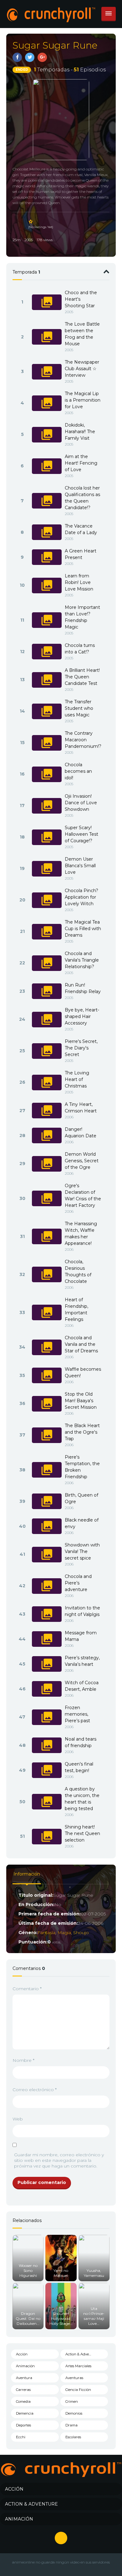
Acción (22, 2354)
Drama (71, 2425)
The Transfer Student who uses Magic (79, 708)
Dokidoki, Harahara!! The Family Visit (80, 432)
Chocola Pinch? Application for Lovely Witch (81, 897)
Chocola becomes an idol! (78, 771)
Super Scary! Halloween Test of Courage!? (81, 834)
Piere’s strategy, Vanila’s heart (82, 1661)
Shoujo (81, 1933)
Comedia (23, 2402)
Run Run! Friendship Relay (83, 988)
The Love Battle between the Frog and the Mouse (82, 334)
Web (18, 2119)
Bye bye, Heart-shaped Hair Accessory (82, 1016)
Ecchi (21, 2437)
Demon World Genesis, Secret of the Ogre (82, 1161)
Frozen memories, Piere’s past (77, 1714)
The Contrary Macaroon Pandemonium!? (83, 740)
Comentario (27, 1989)
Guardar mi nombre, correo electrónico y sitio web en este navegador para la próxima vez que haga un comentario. (59, 2160)
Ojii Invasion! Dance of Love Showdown (81, 803)
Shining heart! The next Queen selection (82, 1833)
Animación (25, 2366)
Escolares (73, 2437)
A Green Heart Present (81, 554)
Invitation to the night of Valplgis (82, 1611)
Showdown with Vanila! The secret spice (82, 1551)
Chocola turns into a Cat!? (80, 649)
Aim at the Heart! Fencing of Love (81, 463)
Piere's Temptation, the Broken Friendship (82, 1467)
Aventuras (74, 2378)
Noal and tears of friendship (81, 1742)
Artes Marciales (78, 2366)
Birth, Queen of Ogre (81, 1498)
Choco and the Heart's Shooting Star (81, 299)
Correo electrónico (35, 2090)
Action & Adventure (82, 2354)
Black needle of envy (82, 1523)
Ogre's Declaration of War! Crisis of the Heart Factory (83, 1195)
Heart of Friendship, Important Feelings (76, 1310)
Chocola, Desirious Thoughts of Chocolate (78, 1271)
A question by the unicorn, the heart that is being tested (82, 1799)
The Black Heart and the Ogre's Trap (82, 1432)
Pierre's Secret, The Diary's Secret (81, 1048)
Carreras (23, 2390)
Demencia (25, 2413)
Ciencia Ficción (78, 2390)
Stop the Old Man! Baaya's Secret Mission (81, 1401)
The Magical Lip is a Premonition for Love (83, 400)
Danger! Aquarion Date (81, 1133)
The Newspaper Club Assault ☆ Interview (82, 369)
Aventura (24, 2378)
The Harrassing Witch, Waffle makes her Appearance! (81, 1233)
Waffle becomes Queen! (83, 1372)
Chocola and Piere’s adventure (78, 1583)
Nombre (23, 2060)
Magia (64, 1933)
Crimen (72, 2402)
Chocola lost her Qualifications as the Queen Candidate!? (82, 498)
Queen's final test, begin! (79, 1767)
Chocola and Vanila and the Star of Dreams (81, 1344)
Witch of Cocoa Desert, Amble (82, 1686)
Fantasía (46, 1933)
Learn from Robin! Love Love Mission (79, 582)
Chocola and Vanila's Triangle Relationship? (82, 960)
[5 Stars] (31, 222)
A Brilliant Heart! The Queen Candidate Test (82, 677)
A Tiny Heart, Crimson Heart (81, 1108)
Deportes (23, 2425)
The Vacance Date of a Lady (81, 529)
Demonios (74, 2413)
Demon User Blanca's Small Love (80, 866)
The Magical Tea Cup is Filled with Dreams (83, 929)
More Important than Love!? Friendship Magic (82, 617)
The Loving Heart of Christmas (77, 1079)
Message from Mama (81, 1636)
